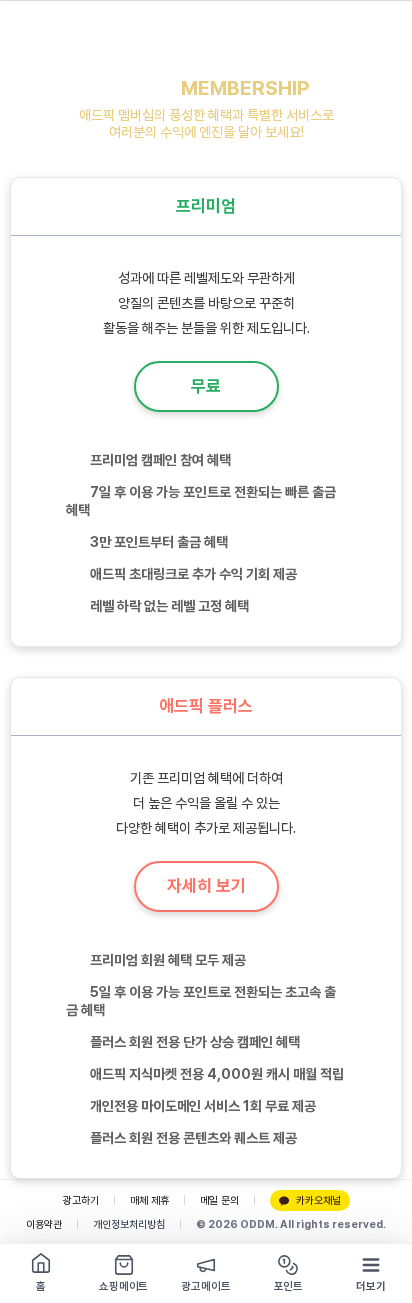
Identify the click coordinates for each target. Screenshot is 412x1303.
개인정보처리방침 (129, 1224)
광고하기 (81, 1200)
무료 (206, 386)
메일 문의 (219, 1200)
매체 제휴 (149, 1200)
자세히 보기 (206, 886)
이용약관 (44, 1224)
